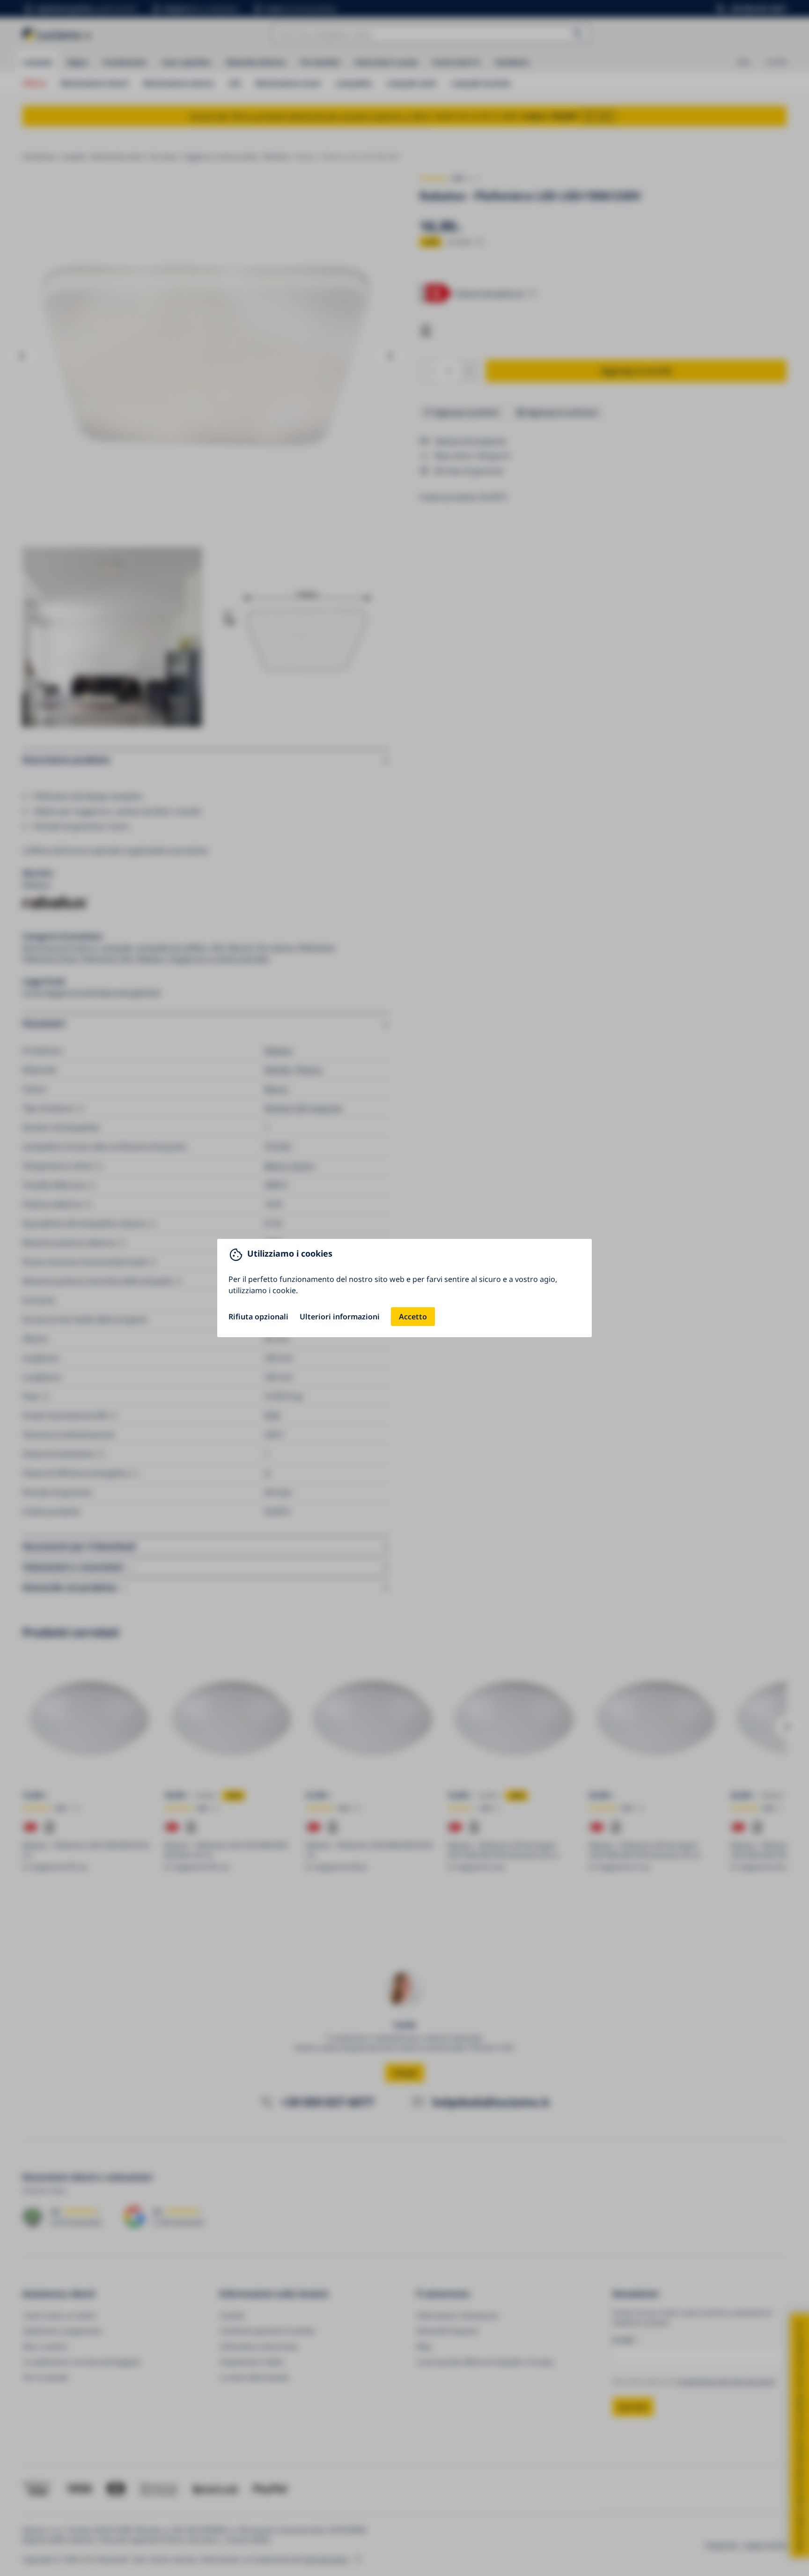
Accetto (413, 1317)
